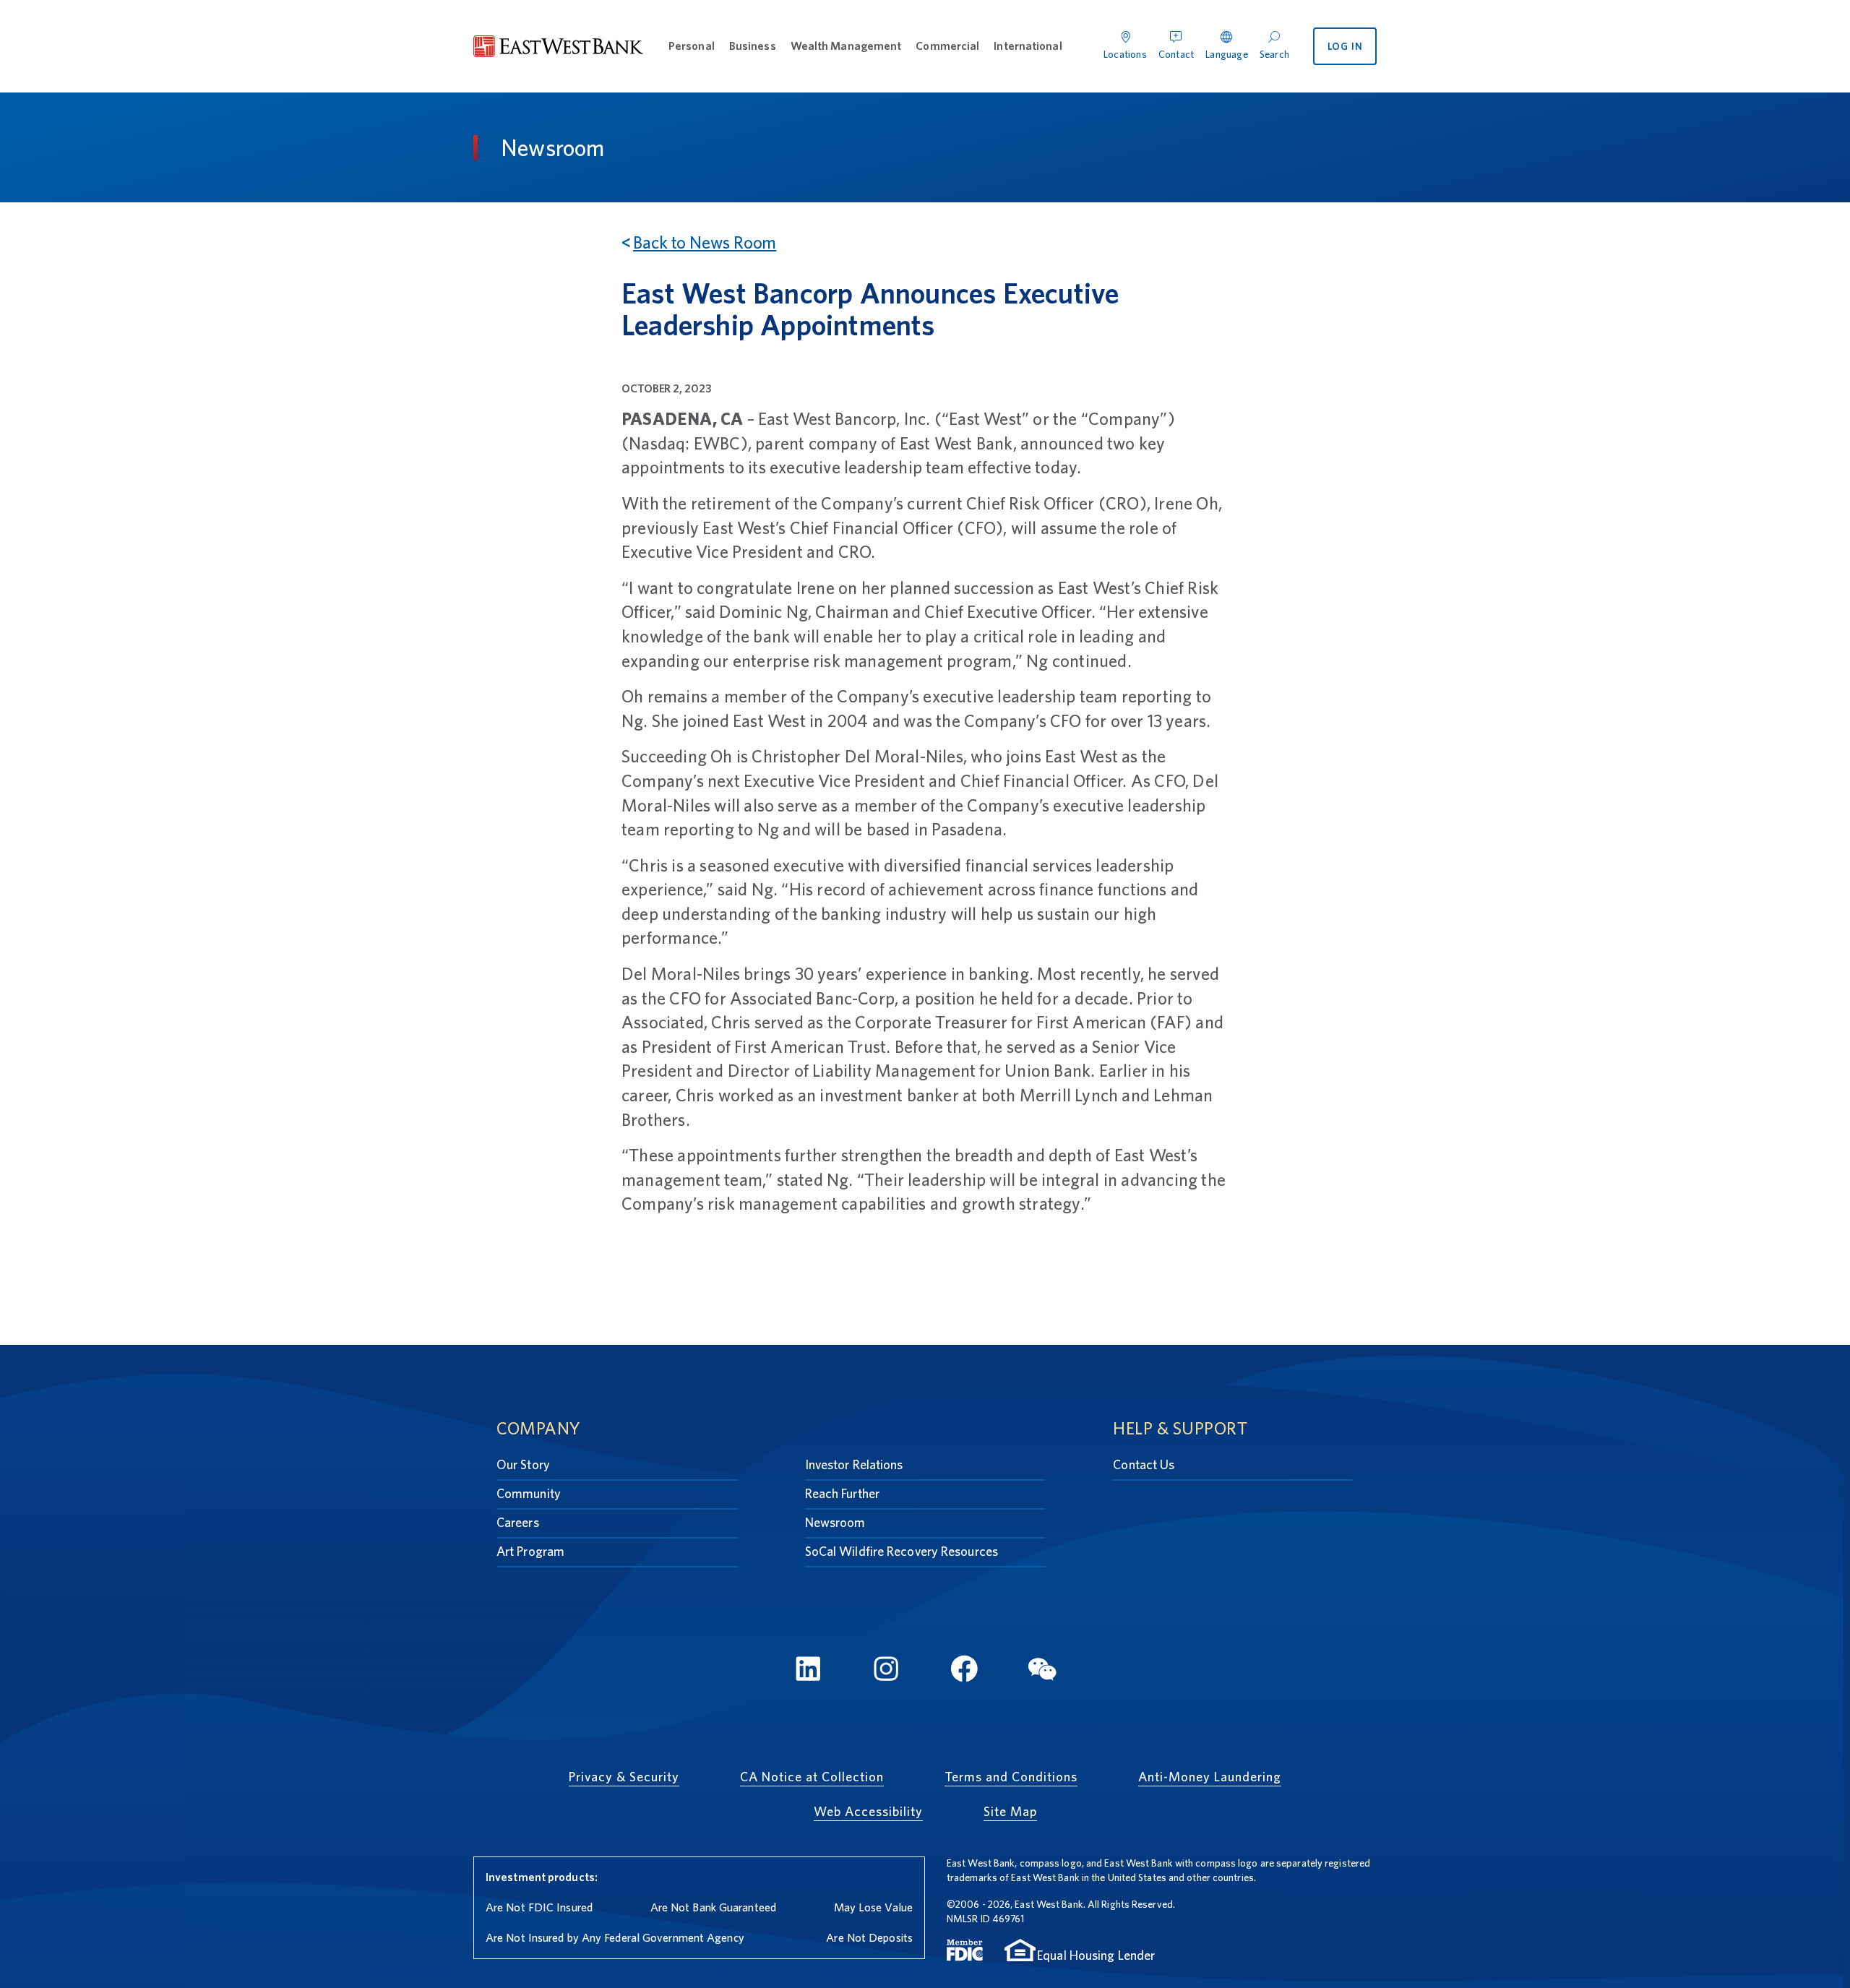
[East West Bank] (559, 47)
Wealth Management (846, 46)
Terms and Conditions (1011, 1777)
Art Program (530, 1551)
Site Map (1010, 1811)
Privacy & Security (624, 1777)
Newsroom (835, 1522)
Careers (518, 1522)
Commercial (947, 46)
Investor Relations (854, 1464)
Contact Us (1144, 1464)
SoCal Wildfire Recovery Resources (902, 1551)
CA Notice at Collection (812, 1777)
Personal (692, 46)
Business (753, 46)
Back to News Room (705, 242)
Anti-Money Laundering (1210, 1777)
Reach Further (842, 1493)
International (1028, 46)
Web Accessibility (868, 1811)
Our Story (523, 1464)
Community (529, 1493)
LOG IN (1345, 46)
